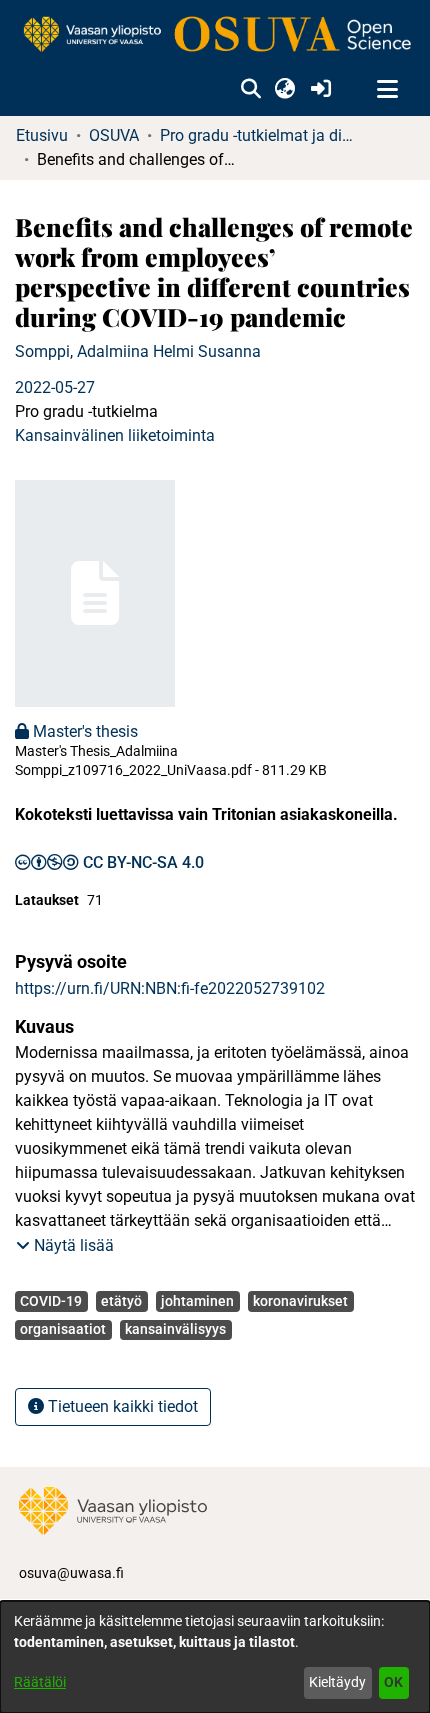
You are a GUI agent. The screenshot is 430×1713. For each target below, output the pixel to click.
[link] (215, 35)
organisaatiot (63, 1329)
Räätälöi (40, 1682)
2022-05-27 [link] (55, 387)
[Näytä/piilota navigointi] (387, 90)
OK (393, 1682)
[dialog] (215, 1657)
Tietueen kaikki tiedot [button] (121, 1406)
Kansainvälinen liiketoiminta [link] (115, 435)
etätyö (121, 1301)
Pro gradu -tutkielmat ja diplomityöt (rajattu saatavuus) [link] (260, 135)
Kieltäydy (337, 1682)
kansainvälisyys (175, 1329)
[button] (250, 90)
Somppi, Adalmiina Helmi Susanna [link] (138, 351)
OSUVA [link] (114, 135)
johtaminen (197, 1301)
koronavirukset (300, 1301)
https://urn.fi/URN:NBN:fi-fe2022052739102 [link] (170, 988)
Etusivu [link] (42, 135)
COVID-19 (51, 1301)
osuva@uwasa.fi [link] (71, 1573)
